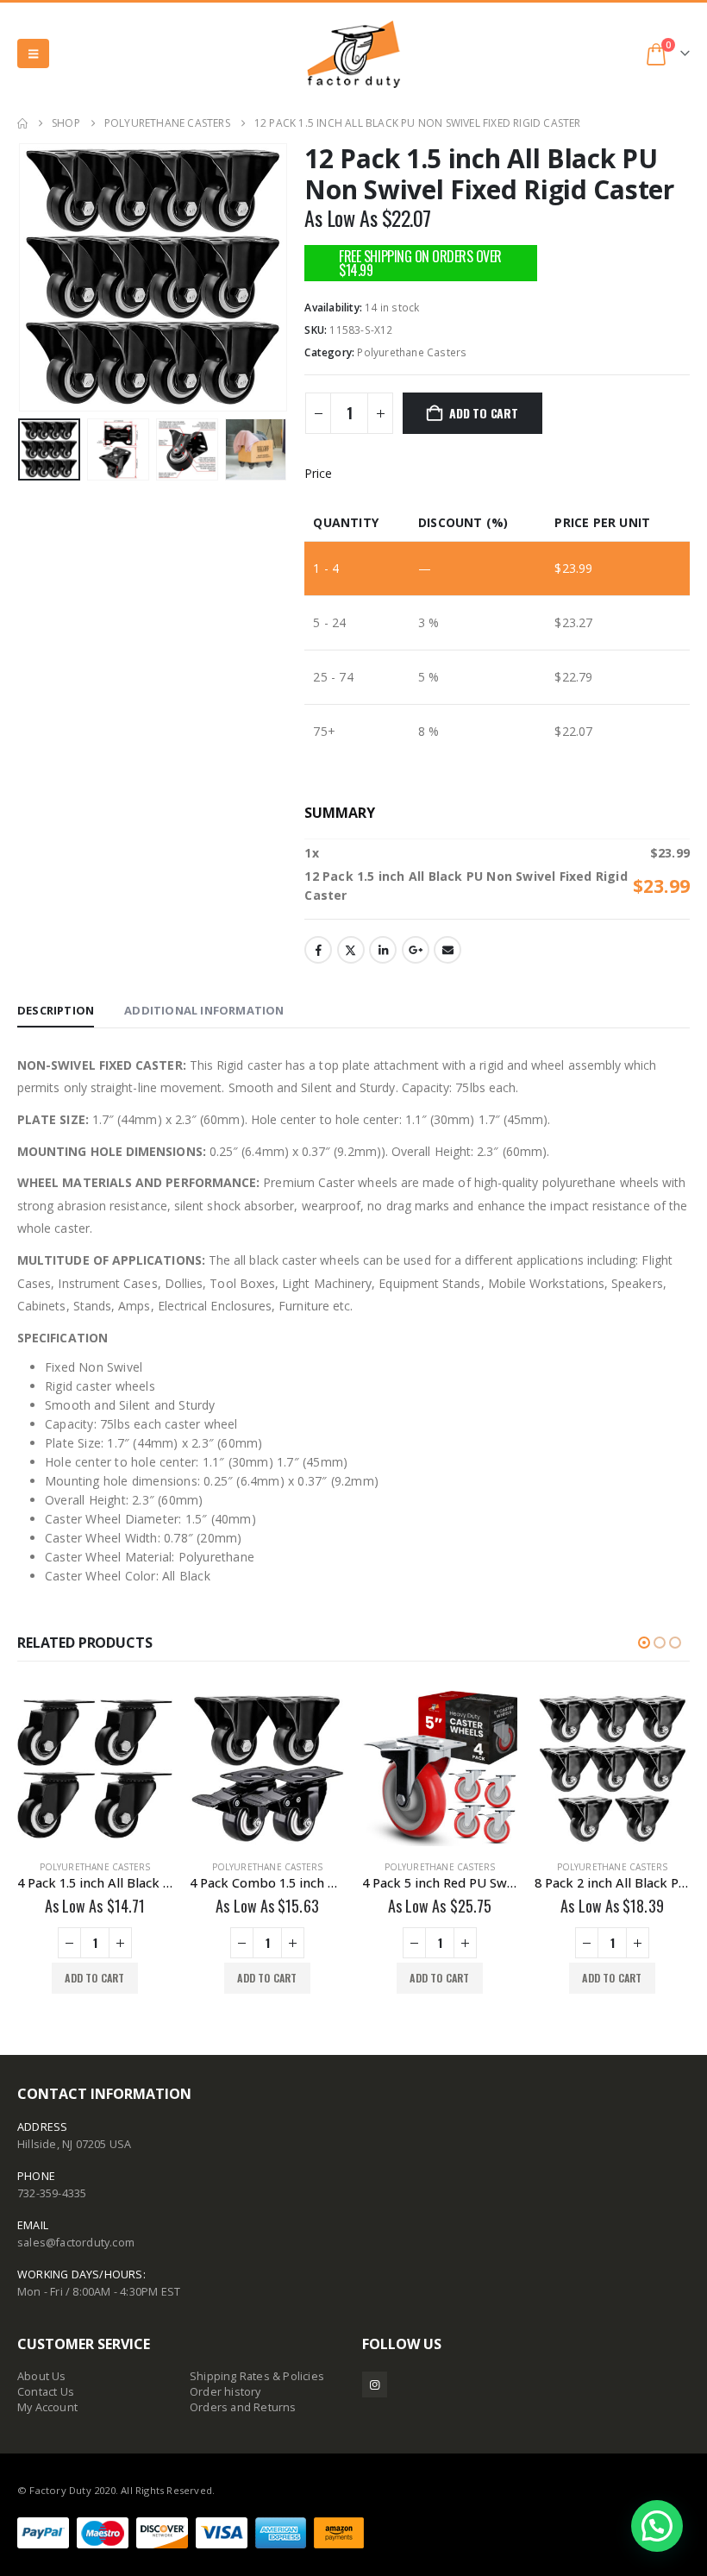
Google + (416, 950)
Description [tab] (56, 1010)
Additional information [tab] (204, 1010)
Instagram (375, 2384)
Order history (225, 2392)
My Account (47, 2407)
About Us (42, 2376)
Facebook (318, 950)
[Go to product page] (95, 1769)
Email (447, 950)
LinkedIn (383, 950)
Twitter (351, 950)
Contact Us (46, 2392)
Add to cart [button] (94, 1978)
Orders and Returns (243, 2407)
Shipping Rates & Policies (257, 2376)
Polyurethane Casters (412, 352)
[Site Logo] (353, 54)
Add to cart (484, 413)
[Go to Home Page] (22, 123)
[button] (33, 53)
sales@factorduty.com (76, 2243)
